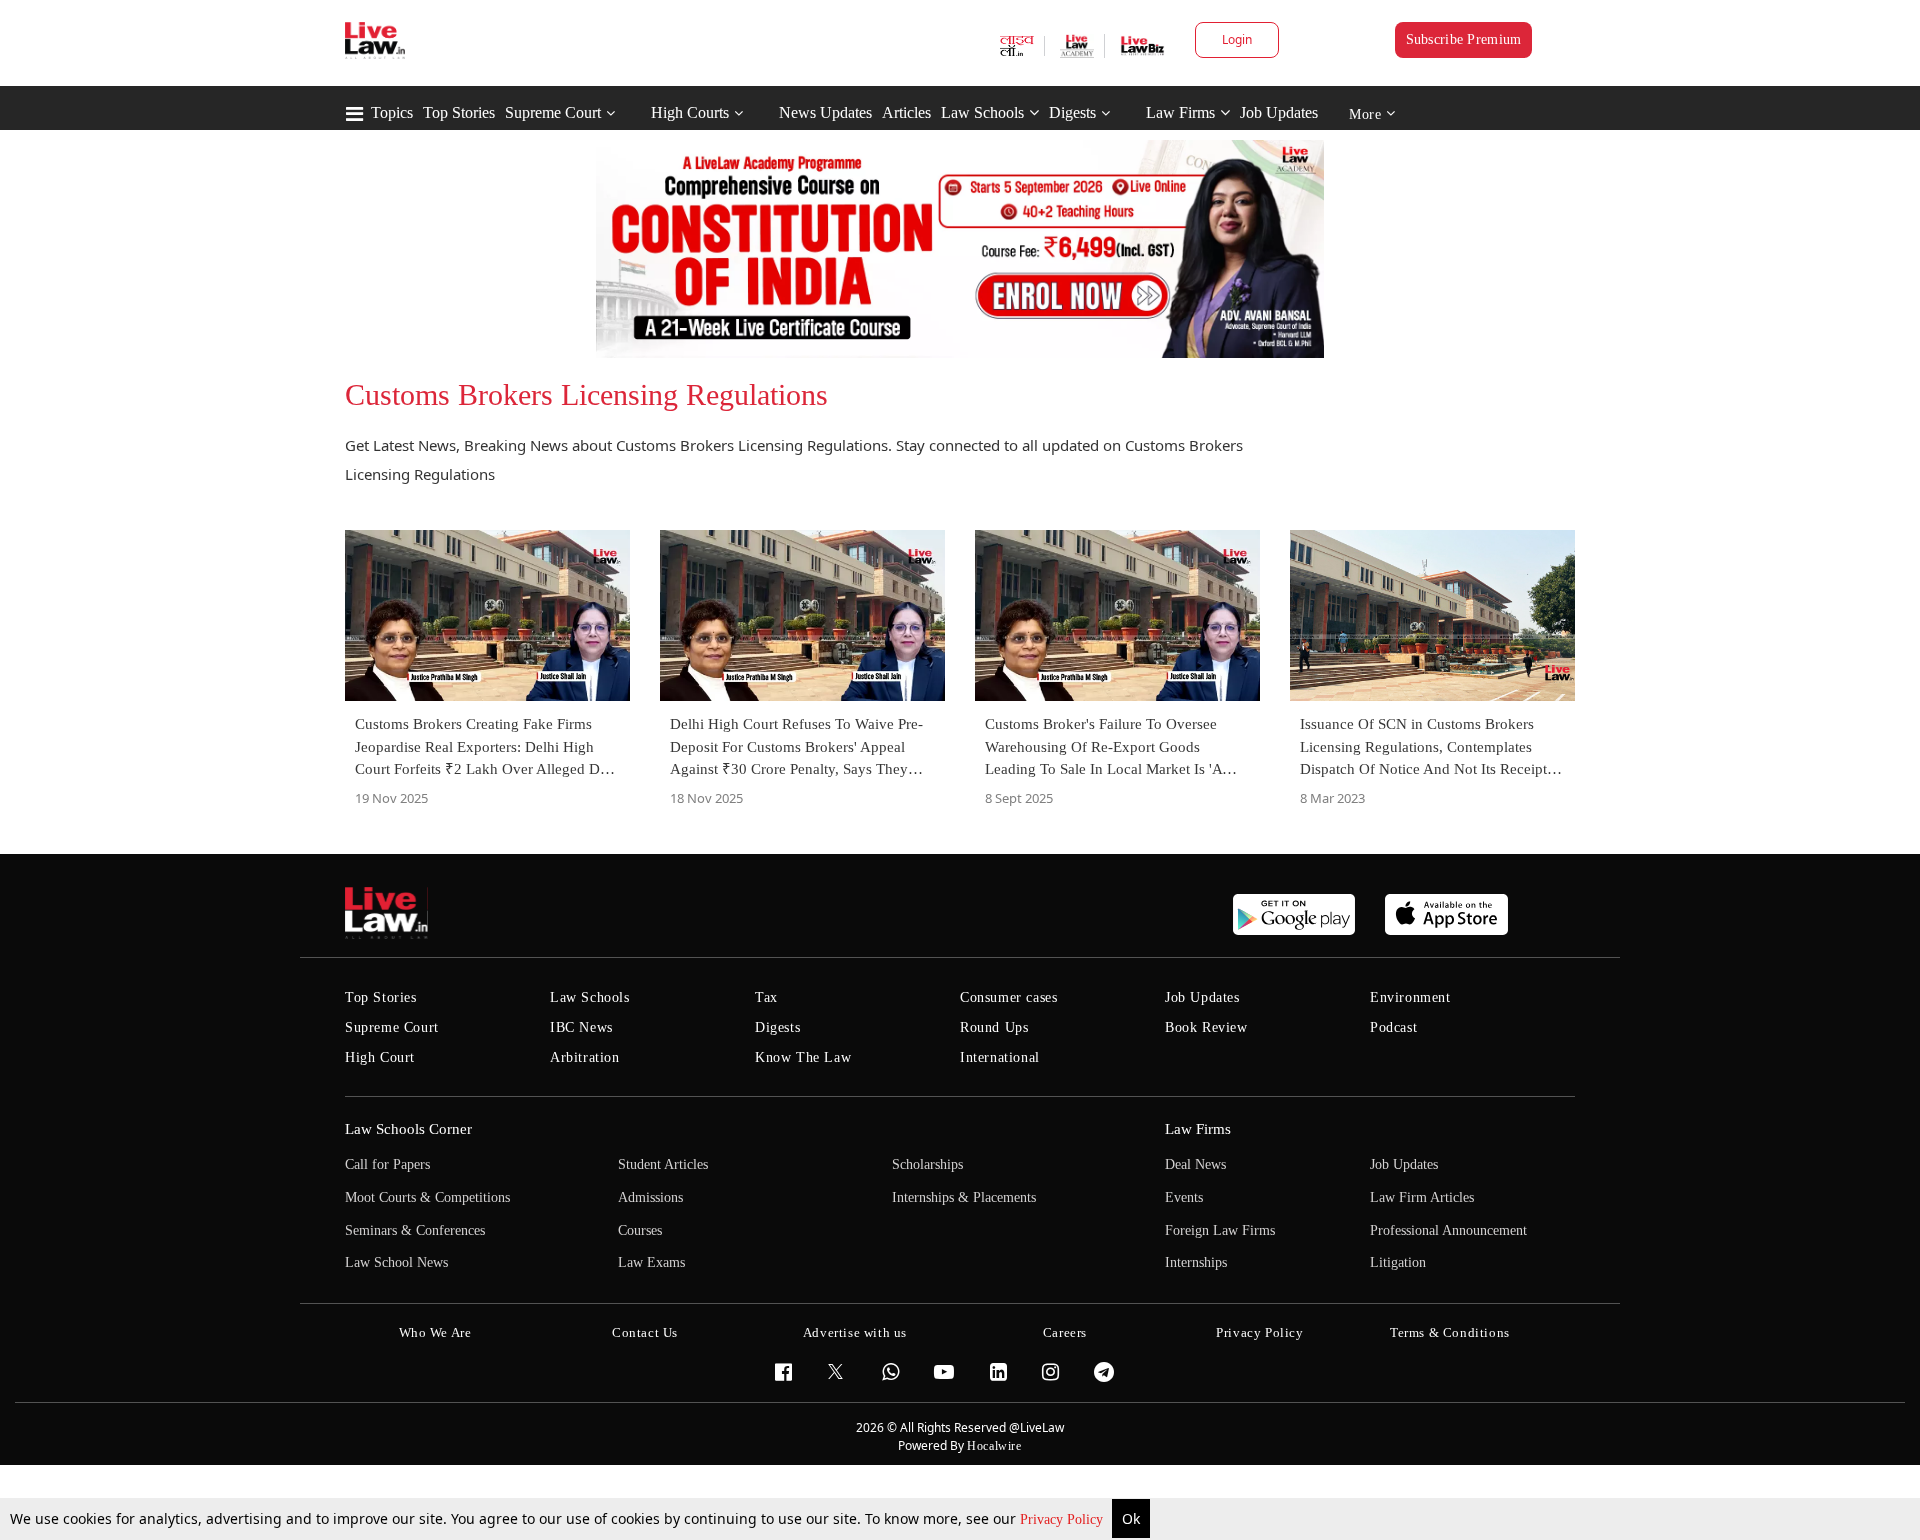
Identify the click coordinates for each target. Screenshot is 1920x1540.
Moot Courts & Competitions (427, 1197)
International (1000, 1057)
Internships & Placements (964, 1197)
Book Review (1206, 1027)
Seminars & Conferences (415, 1230)
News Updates (825, 112)
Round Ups (994, 1027)
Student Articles (663, 1164)
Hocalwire (994, 1446)
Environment (1410, 997)
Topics (392, 112)
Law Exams (651, 1262)
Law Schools (982, 112)
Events (1184, 1197)
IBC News (581, 1027)
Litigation (1398, 1262)
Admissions (650, 1197)
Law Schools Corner (408, 1129)
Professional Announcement (1448, 1230)
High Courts (690, 112)
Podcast (1393, 1027)
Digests (1072, 112)
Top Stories (459, 112)
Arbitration (585, 1057)
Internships (1196, 1262)
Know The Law (803, 1057)
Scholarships (927, 1164)
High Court (380, 1057)
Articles (906, 112)
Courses (640, 1230)
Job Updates (1279, 112)
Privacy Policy (1063, 1519)
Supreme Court (553, 112)
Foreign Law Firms (1220, 1230)
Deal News (1195, 1164)
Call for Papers (387, 1164)
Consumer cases (1008, 997)
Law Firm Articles (1422, 1197)
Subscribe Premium (1464, 39)
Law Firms (1180, 112)
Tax (766, 997)
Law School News (396, 1262)
